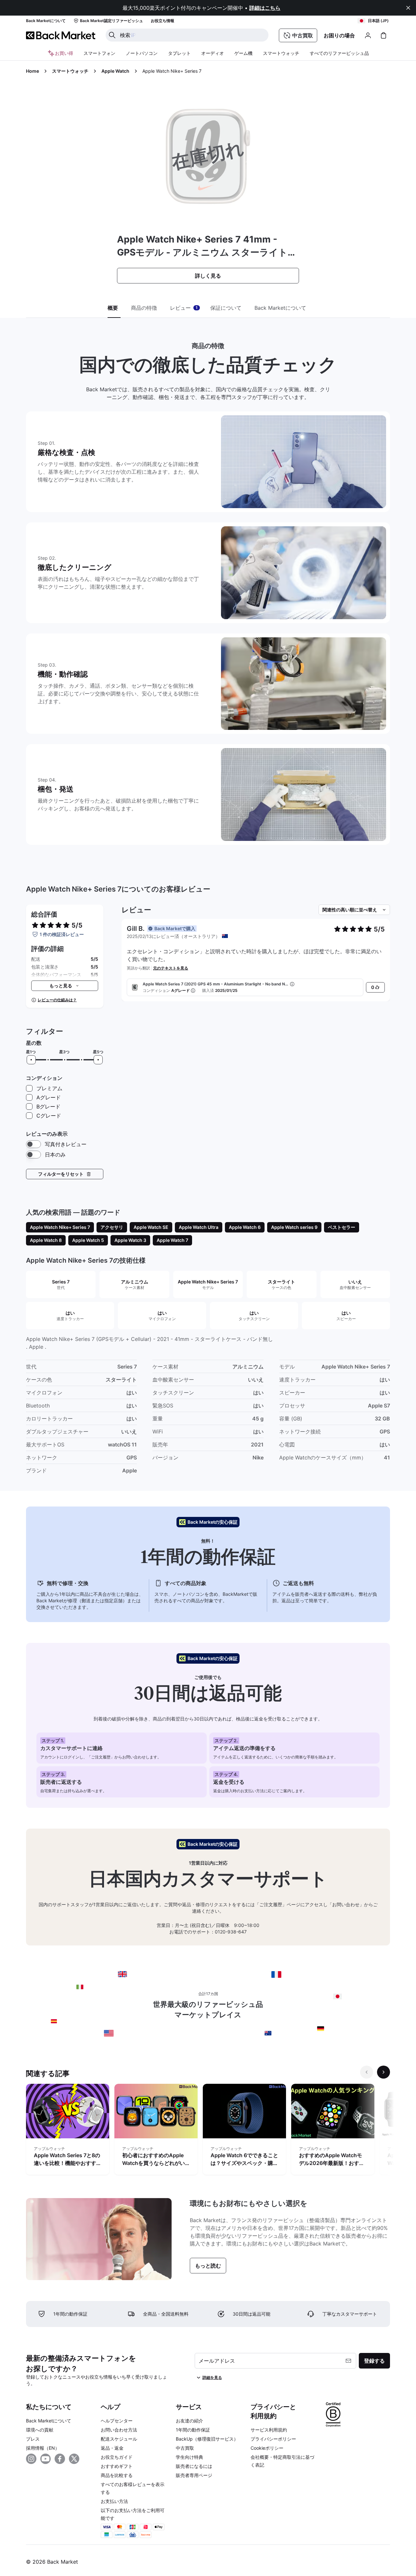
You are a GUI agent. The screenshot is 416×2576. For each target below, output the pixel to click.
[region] (208, 2131)
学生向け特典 (189, 2457)
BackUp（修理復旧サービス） (207, 2439)
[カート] (383, 35)
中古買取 (185, 2448)
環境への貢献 (40, 2430)
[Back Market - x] (74, 2459)
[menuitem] (99, 53)
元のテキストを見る (171, 968)
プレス (33, 2439)
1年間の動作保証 (193, 2430)
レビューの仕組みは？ (57, 1000)
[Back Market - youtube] (45, 2459)
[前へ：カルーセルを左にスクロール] (367, 2072)
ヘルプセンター (117, 2421)
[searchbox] (192, 35)
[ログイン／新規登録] (368, 35)
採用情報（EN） (43, 2448)
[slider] (31, 1060)
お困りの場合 (339, 35)
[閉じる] (408, 8)
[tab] (114, 308)
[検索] (112, 35)
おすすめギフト (117, 2466)
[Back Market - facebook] (60, 2459)
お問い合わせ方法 (119, 2430)
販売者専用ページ (194, 2475)
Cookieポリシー (267, 2448)
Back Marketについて (49, 2421)
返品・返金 (112, 2448)
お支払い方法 (114, 2501)
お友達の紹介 (189, 2421)
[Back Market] (61, 35)
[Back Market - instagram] (31, 2459)
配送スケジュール (119, 2439)
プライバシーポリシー (273, 2439)
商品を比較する (117, 2475)
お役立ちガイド (117, 2457)
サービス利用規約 (269, 2430)
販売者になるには (194, 2466)
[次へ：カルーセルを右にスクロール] (383, 2072)
